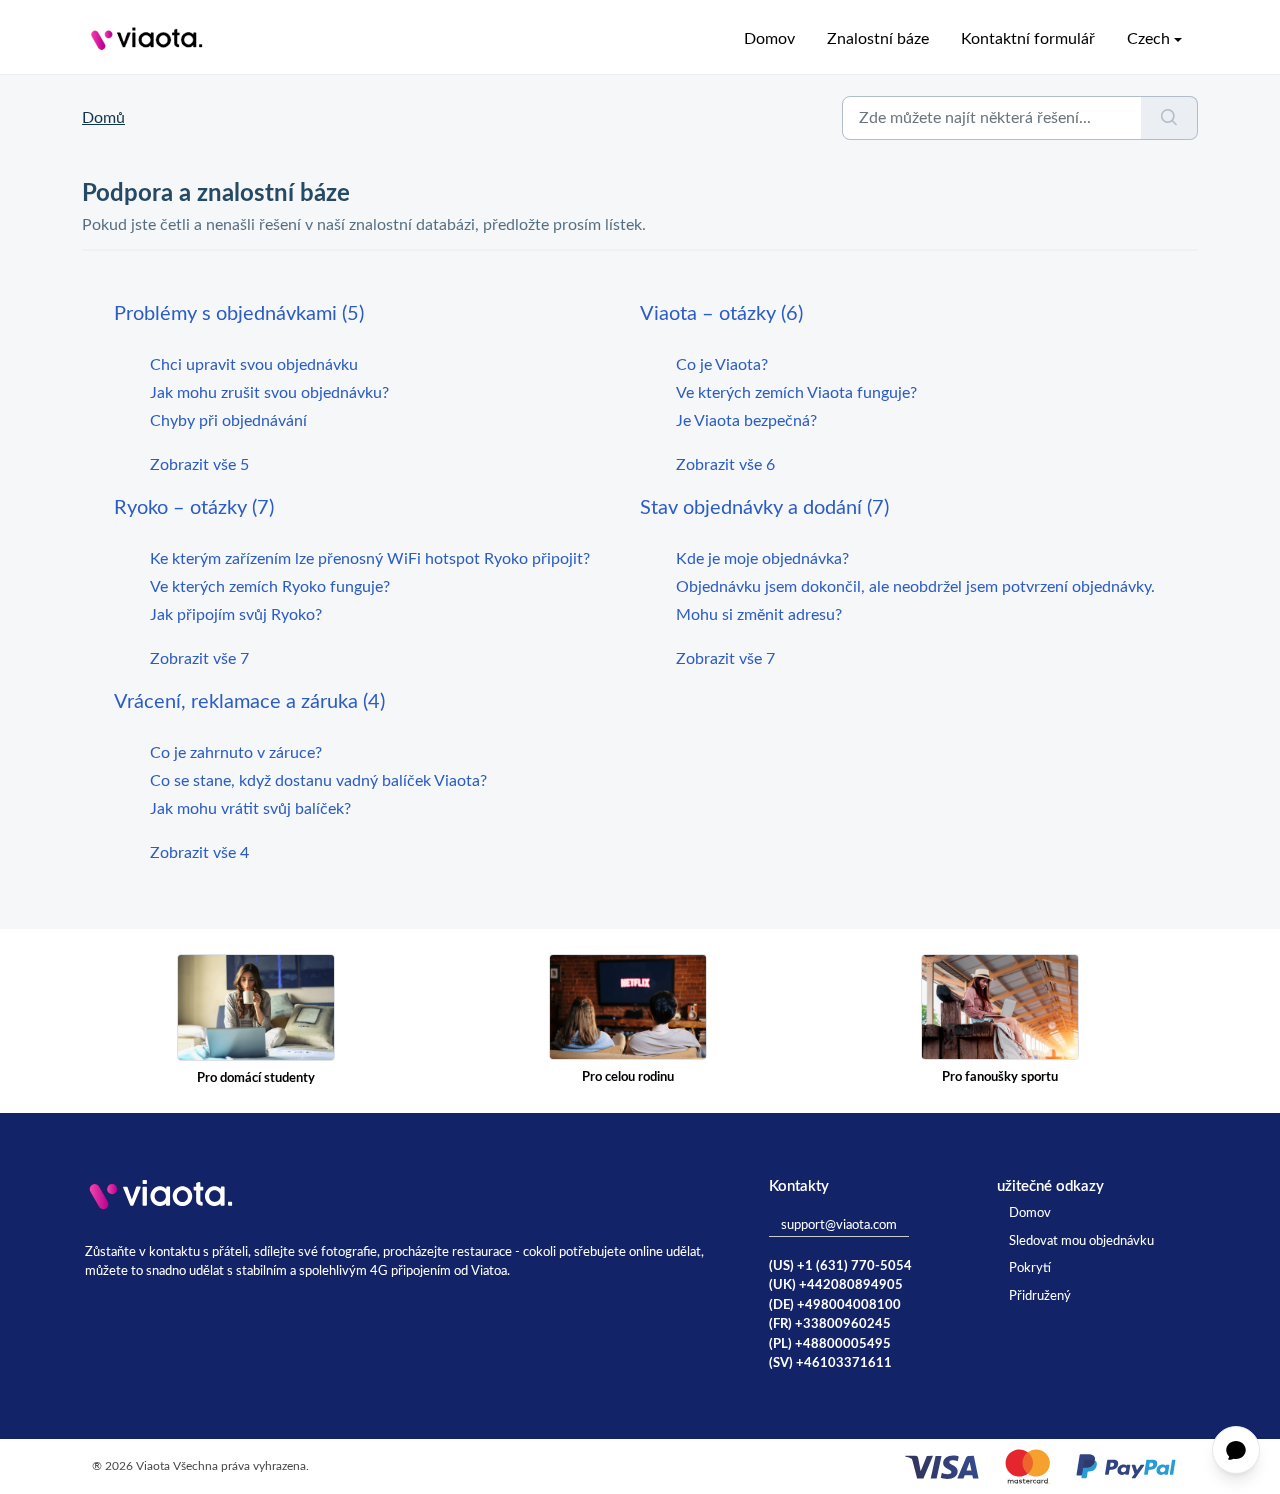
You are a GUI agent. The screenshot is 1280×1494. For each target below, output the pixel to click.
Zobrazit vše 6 (725, 465)
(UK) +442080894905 (836, 1285)
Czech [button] (1148, 39)
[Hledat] (1169, 118)
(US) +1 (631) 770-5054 (840, 1266)
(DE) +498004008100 (835, 1305)
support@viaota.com (839, 1225)
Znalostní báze (878, 39)
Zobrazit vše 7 (199, 659)
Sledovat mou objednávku (1081, 1241)
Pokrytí (1030, 1268)
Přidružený (1040, 1296)
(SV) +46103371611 (830, 1363)
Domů (103, 118)
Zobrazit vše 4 (199, 853)
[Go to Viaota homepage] (147, 39)
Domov (769, 39)
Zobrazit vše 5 (199, 465)
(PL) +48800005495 (830, 1344)
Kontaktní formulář (1028, 39)
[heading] (377, 314)
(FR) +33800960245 (830, 1324)
